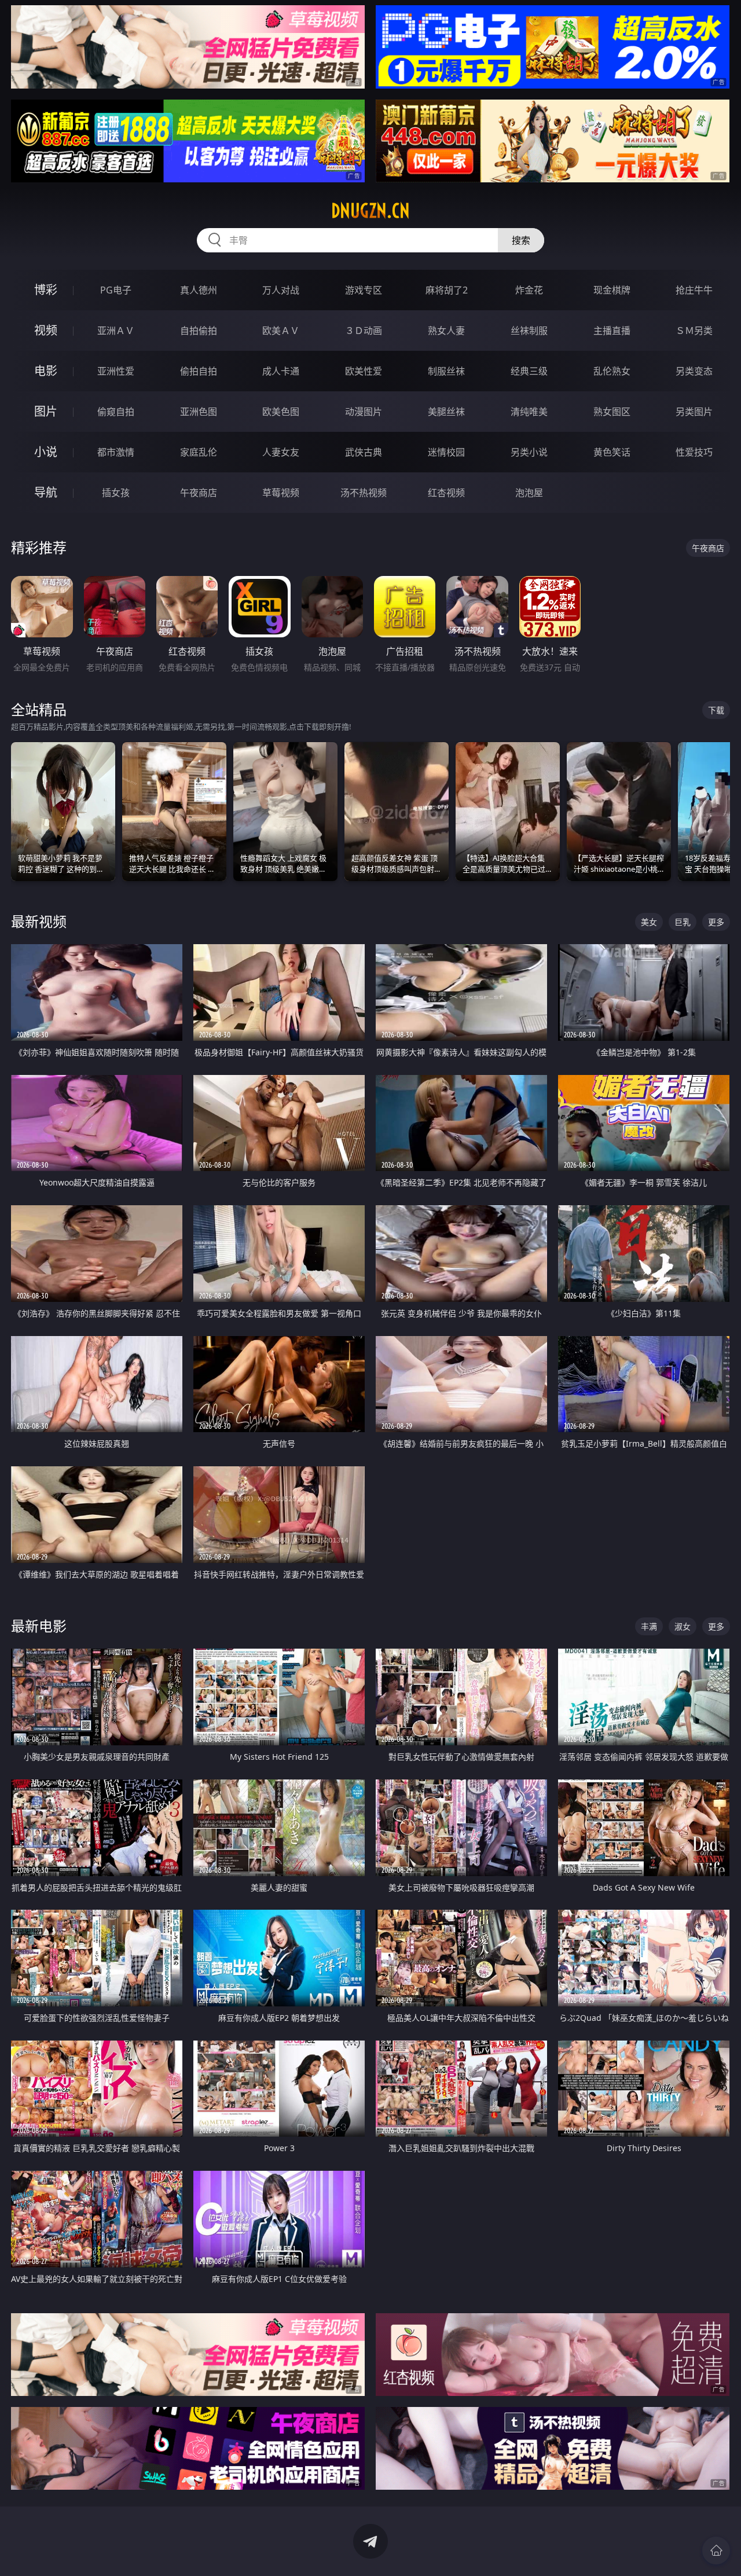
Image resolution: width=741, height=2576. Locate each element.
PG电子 (116, 290)
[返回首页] (716, 2551)
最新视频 (39, 921)
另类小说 (529, 452)
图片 (46, 411)
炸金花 (529, 290)
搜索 (521, 240)
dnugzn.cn (370, 211)
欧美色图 (281, 412)
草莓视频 (281, 493)
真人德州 (199, 290)
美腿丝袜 (446, 412)
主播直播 (612, 331)
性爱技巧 (694, 452)
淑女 (683, 1626)
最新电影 (39, 1626)
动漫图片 (364, 412)
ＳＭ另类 (694, 331)
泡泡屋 (529, 493)
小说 (46, 452)
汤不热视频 (364, 493)
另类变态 (694, 371)
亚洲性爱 (116, 371)
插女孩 (116, 493)
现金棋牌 (612, 290)
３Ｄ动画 (364, 331)
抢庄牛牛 (694, 290)
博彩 (46, 290)
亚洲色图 (199, 412)
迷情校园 (446, 452)
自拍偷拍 (199, 331)
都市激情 (116, 452)
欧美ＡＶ (281, 331)
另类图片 (694, 412)
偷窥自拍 (116, 412)
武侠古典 (364, 452)
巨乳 (683, 922)
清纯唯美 (529, 412)
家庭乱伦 (199, 452)
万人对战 (281, 290)
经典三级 (529, 371)
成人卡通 (281, 371)
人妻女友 (281, 452)
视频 (46, 330)
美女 (649, 922)
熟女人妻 (446, 331)
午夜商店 (199, 493)
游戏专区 (364, 290)
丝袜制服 (529, 331)
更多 (716, 922)
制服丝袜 (446, 371)
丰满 (649, 1626)
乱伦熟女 (612, 371)
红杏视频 (446, 493)
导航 (46, 492)
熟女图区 (612, 412)
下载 (716, 710)
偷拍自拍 (199, 371)
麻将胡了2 (447, 290)
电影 (46, 371)
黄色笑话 (612, 452)
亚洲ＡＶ (116, 331)
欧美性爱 (364, 371)
